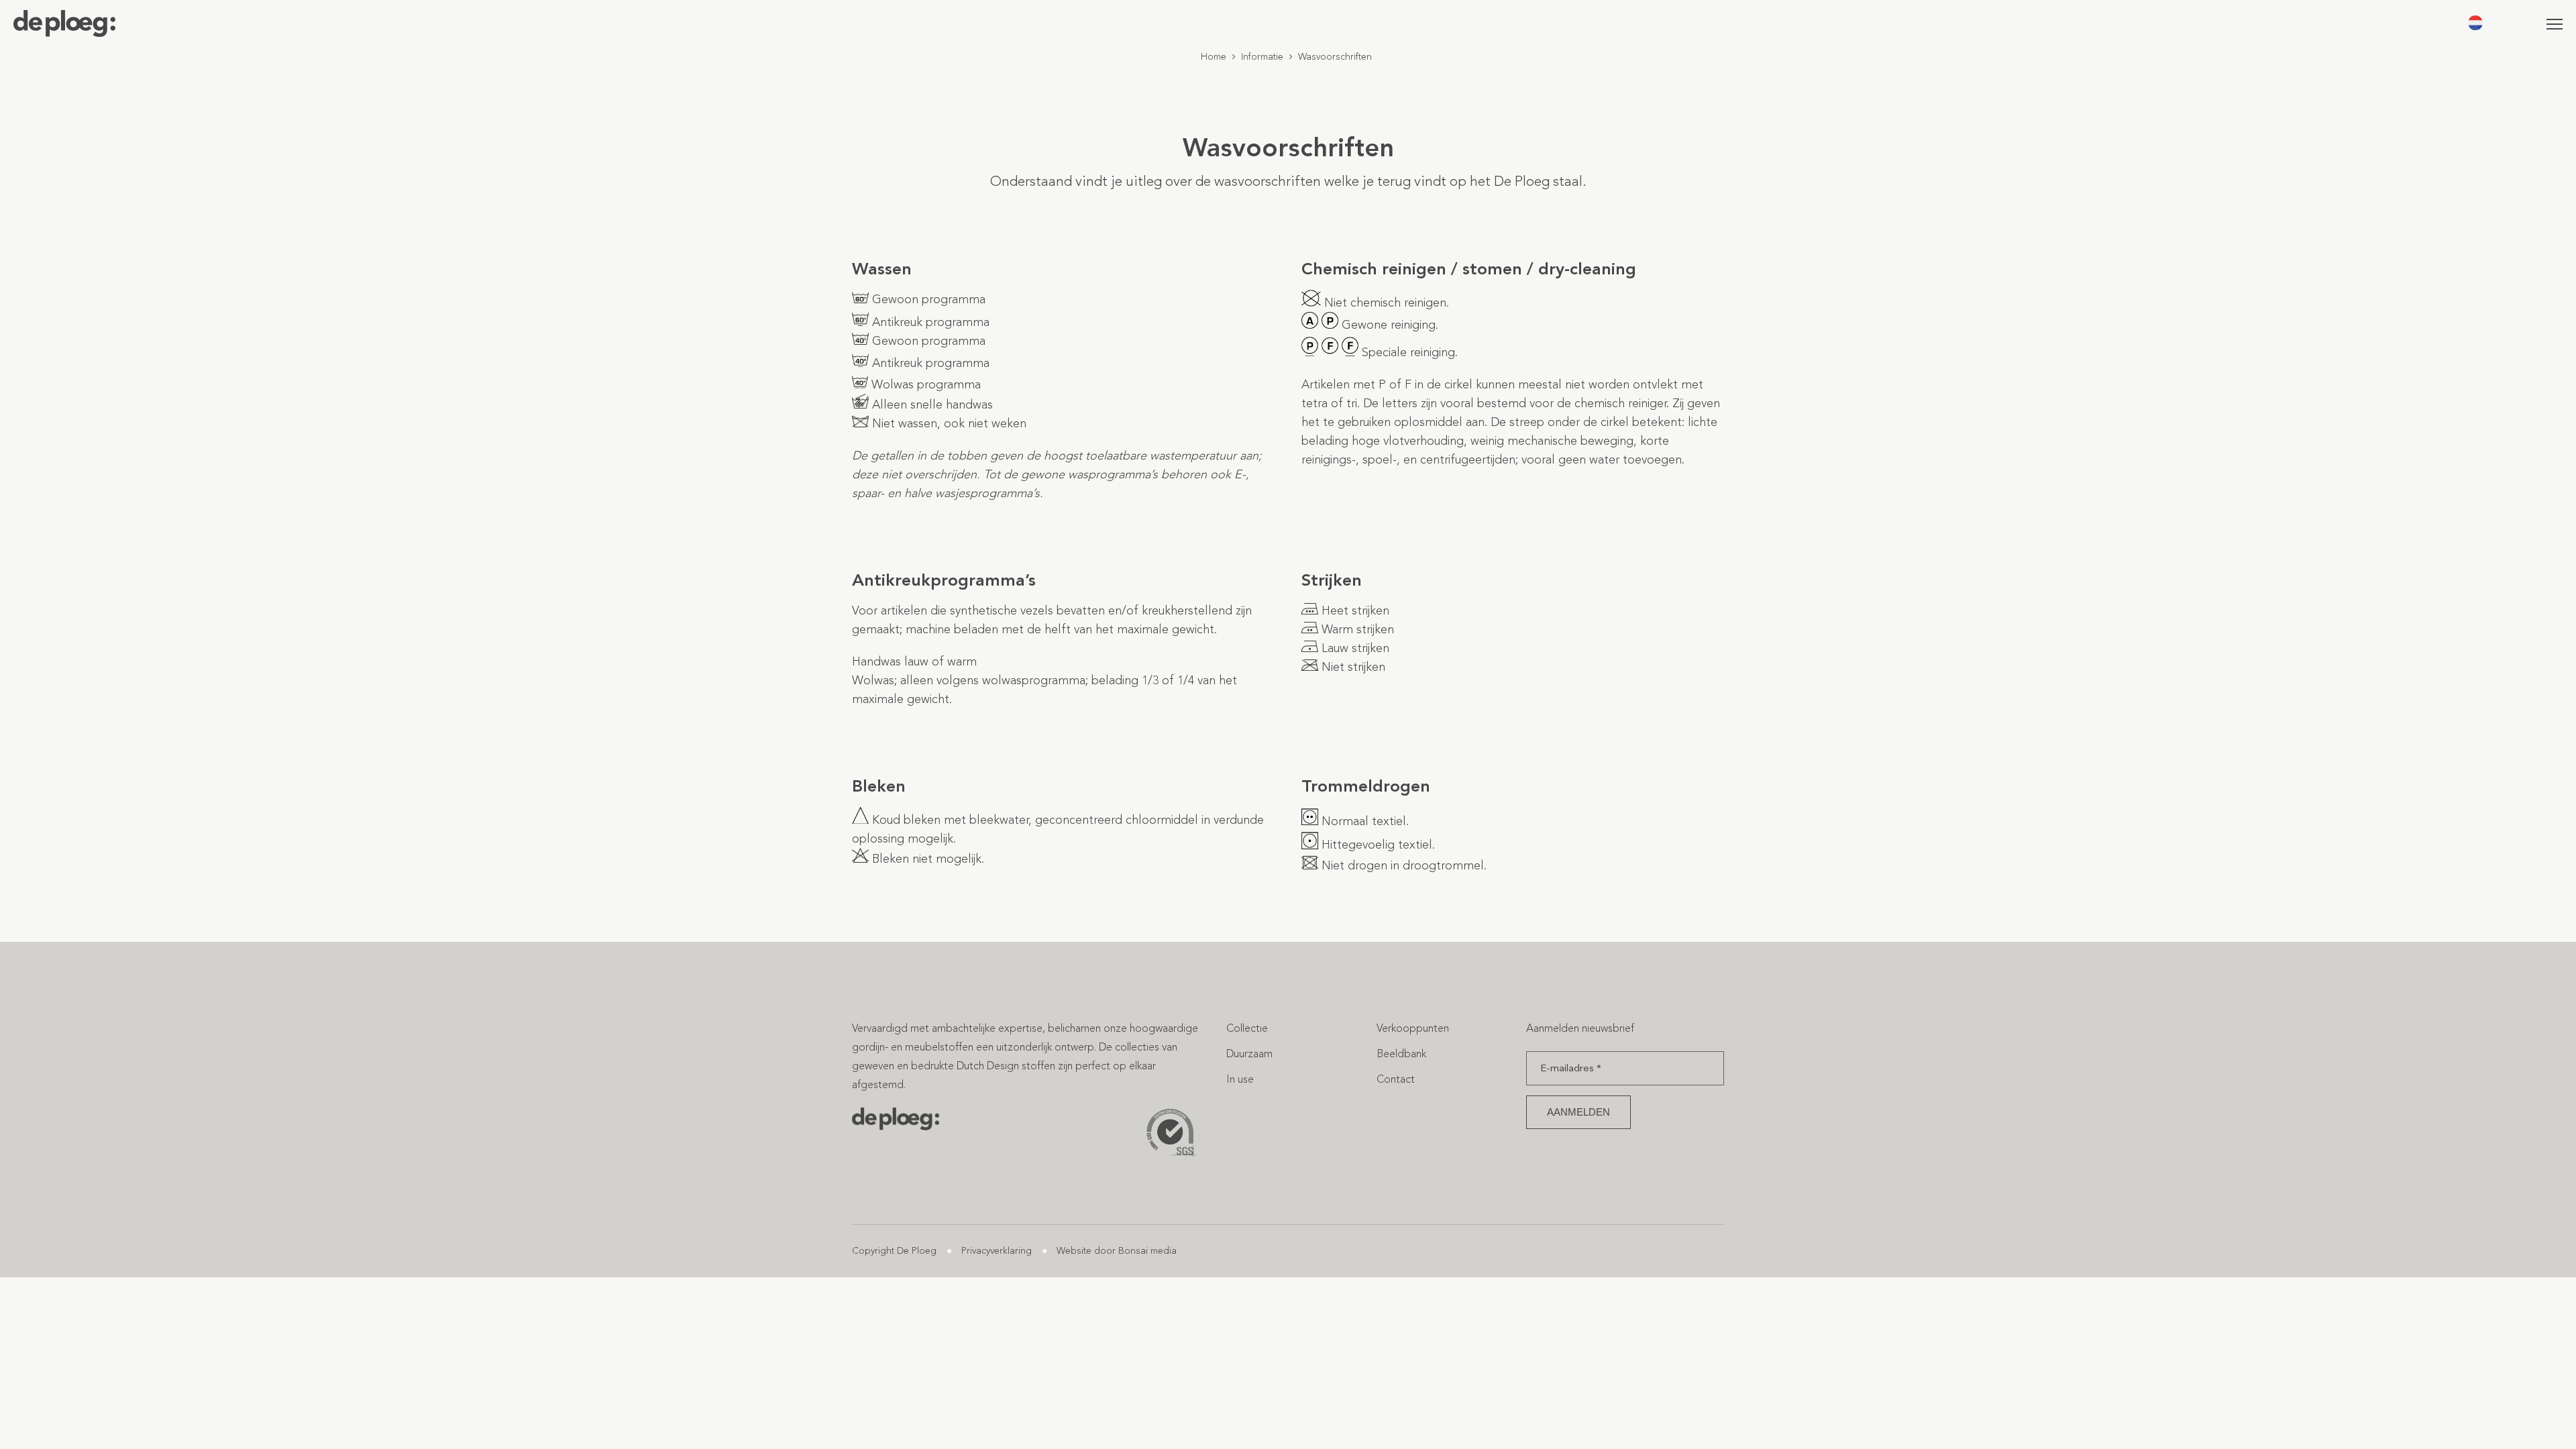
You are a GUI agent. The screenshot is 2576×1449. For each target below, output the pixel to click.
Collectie (1247, 1028)
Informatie (1262, 57)
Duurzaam (1249, 1054)
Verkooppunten (1413, 1028)
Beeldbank (1401, 1054)
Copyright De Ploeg (894, 1251)
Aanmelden (1578, 1112)
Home (1214, 57)
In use (1240, 1079)
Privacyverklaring (997, 1251)
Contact (1396, 1079)
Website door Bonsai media (1117, 1251)
